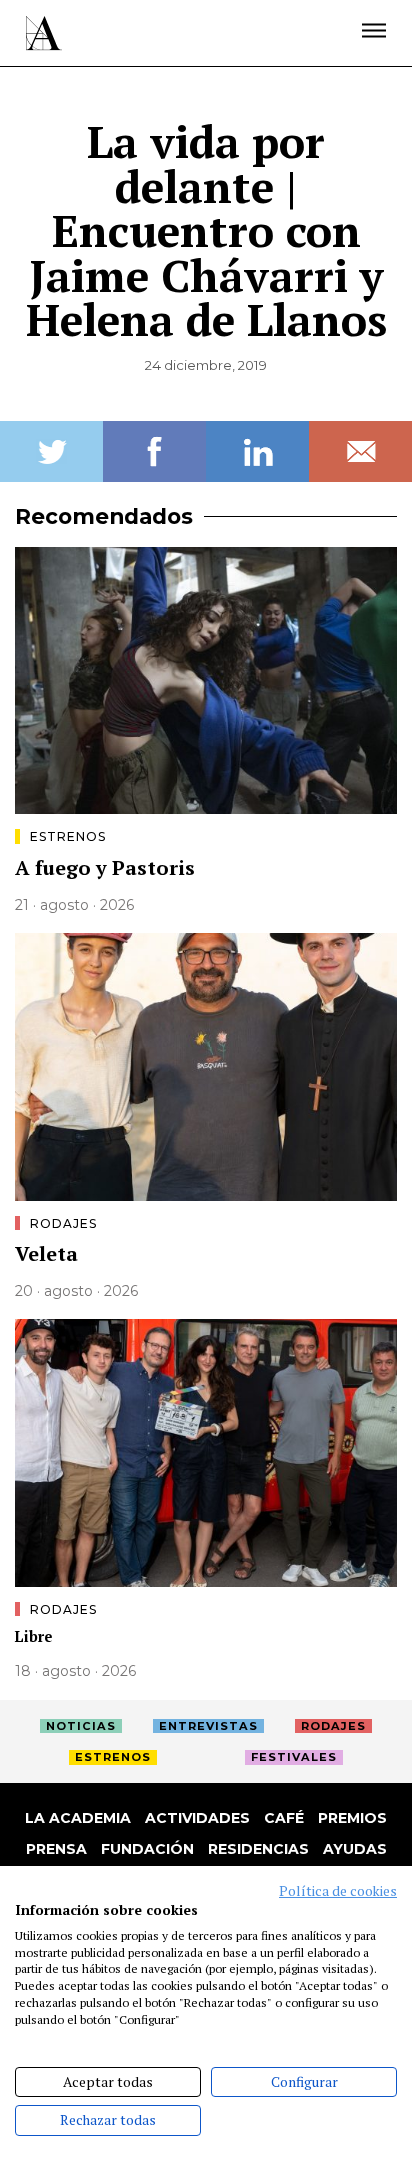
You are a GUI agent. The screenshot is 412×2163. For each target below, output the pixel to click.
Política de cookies (338, 1891)
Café (284, 1818)
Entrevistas (208, 1726)
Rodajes (63, 1223)
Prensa (56, 1849)
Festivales (294, 1757)
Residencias (258, 1849)
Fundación (147, 1849)
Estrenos (68, 836)
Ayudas (355, 1849)
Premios (352, 1818)
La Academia (78, 1818)
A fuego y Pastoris (105, 867)
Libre (33, 1636)
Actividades (197, 1818)
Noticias (81, 1726)
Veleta (46, 1253)
